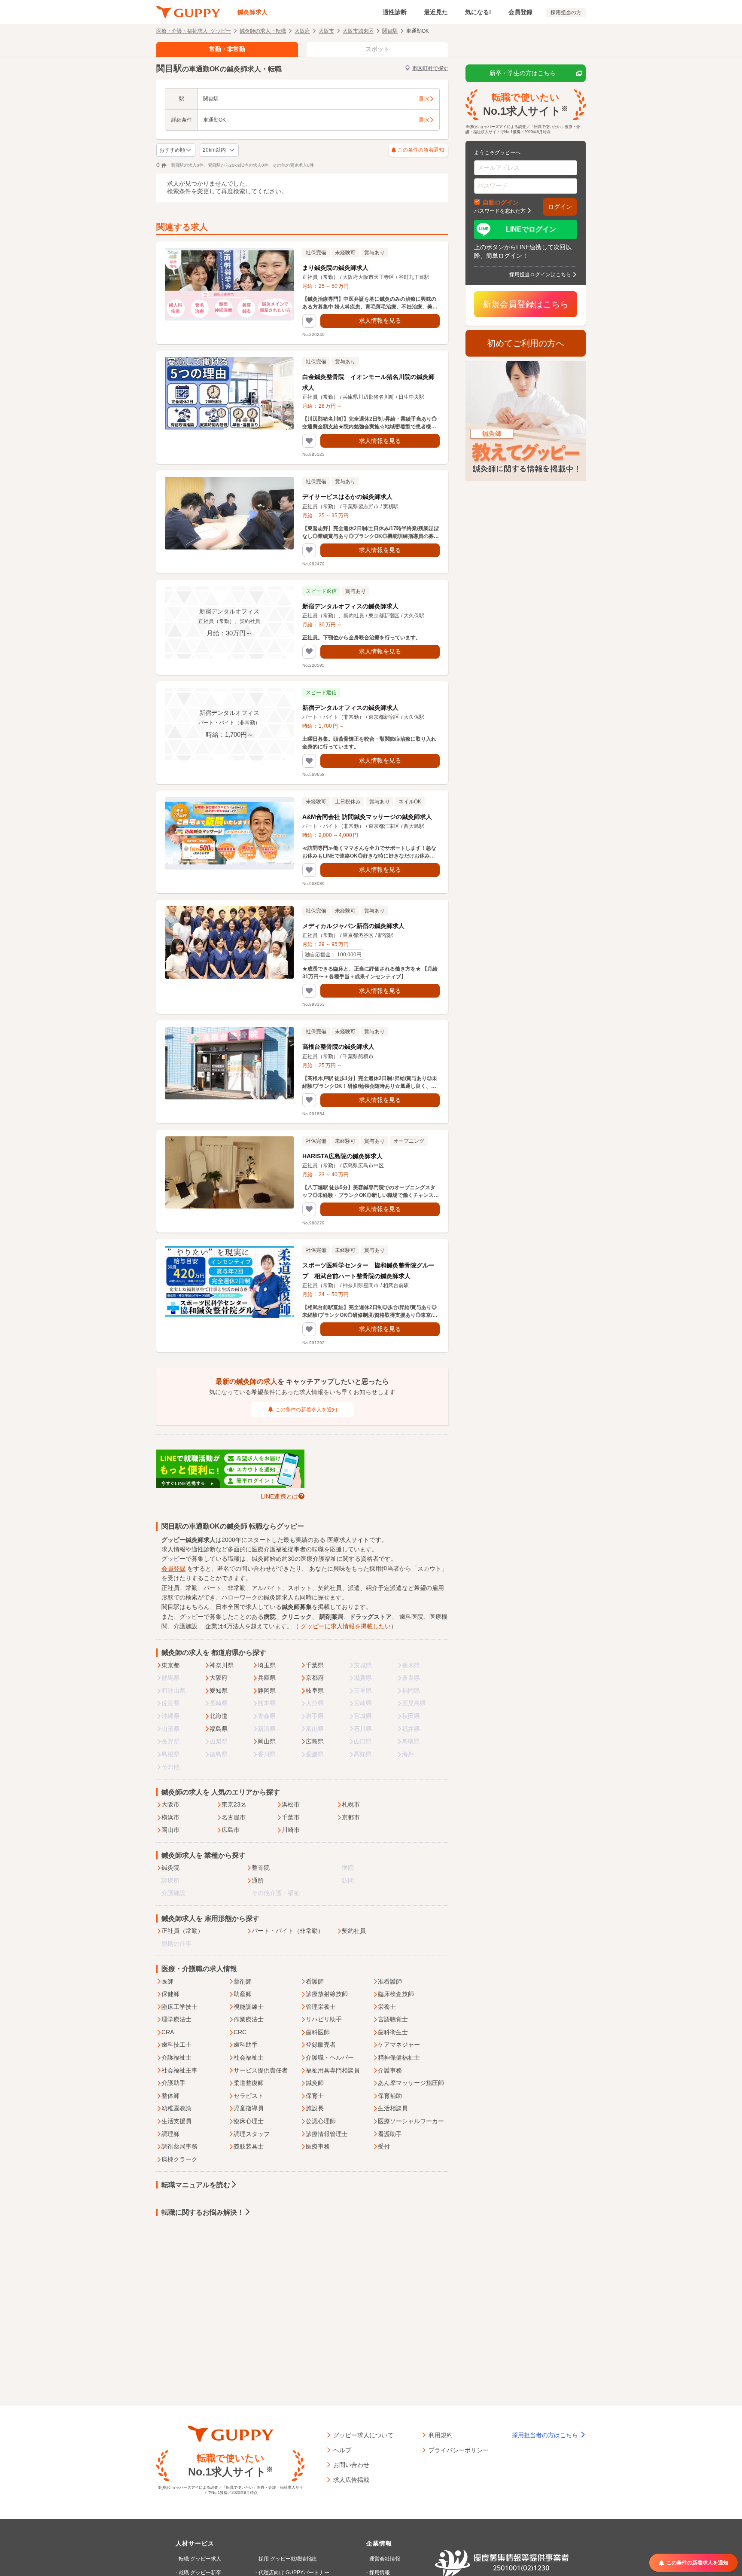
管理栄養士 (321, 2007)
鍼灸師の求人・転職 (263, 31)
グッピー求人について (363, 2435)
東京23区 (234, 1804)
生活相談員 (393, 2108)
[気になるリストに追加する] (309, 321)
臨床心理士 (249, 2121)
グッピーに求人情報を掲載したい (346, 1626)
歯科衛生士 (393, 2032)
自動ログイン (501, 202)
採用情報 (380, 2573)
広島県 (315, 1741)
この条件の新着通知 (421, 150)
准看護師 (390, 1981)
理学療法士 (176, 2019)
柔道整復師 (249, 2083)
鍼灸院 (170, 1868)
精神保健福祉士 (399, 2057)
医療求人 (339, 1540)
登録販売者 (321, 2045)
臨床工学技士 (179, 2007)
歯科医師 (318, 2032)
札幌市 (351, 1804)
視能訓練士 (249, 2007)
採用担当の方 (566, 12)
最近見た (436, 12)
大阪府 (302, 31)
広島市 (231, 1830)
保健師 (170, 1994)
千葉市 (291, 1817)
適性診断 (395, 12)
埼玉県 (267, 1665)
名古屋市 (234, 1817)
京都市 (351, 1817)
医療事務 (318, 2146)
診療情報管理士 (327, 2134)
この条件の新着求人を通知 (306, 1410)
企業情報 (379, 2543)
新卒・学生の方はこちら (523, 73)
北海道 (219, 1716)
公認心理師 (321, 2121)
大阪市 (326, 31)
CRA (168, 2032)
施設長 (315, 2108)
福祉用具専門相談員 (333, 2070)
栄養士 (387, 2007)
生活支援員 (176, 2121)
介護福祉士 (176, 2057)
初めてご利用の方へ (526, 343)
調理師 (170, 2134)
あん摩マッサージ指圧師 (411, 2083)
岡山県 (267, 1741)
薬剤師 (243, 1981)
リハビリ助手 (324, 2019)
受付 (384, 2146)
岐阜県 (315, 1691)
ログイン (560, 207)
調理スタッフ (252, 2134)
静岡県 (267, 1691)
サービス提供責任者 (261, 2070)
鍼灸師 (315, 2083)
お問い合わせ (351, 2464)
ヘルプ (342, 2450)
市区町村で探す (430, 68)
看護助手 (390, 2134)
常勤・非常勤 (227, 49)
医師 (167, 1981)
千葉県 (315, 1665)
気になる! (478, 12)
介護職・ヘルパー (330, 2057)
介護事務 (390, 2070)
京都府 (315, 1678)
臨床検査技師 (396, 1994)
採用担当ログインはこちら (540, 274)
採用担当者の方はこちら (546, 2435)
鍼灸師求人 (252, 12)
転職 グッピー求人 (200, 2559)
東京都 (170, 1665)
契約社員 (354, 1931)
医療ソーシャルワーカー (411, 2121)
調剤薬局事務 (179, 2146)
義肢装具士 (249, 2146)
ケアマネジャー (399, 2045)
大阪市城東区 (358, 31)
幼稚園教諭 (176, 2108)
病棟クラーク (179, 2159)
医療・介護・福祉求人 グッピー (194, 31)
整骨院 (261, 1868)
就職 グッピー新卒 (200, 2573)
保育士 (315, 2096)
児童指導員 (249, 2108)
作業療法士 (249, 2019)
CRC (240, 2032)
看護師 (315, 1981)
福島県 (219, 1729)
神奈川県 (222, 1665)
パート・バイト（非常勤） (288, 1931)
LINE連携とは (279, 1496)
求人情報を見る (380, 320)
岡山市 (170, 1830)
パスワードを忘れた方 (500, 211)
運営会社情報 (385, 2559)
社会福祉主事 (179, 2070)
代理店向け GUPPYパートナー (294, 2573)
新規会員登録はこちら (526, 304)
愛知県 (219, 1691)
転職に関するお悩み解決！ (203, 2212)
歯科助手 (246, 2045)
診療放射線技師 (327, 1994)
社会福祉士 (249, 2057)
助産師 (243, 1994)
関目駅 (390, 31)
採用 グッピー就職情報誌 (287, 2559)
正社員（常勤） (182, 1931)
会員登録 (520, 12)
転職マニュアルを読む (196, 2185)
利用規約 (441, 2435)
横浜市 (170, 1817)
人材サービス (195, 2543)
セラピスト (249, 2096)
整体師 (170, 2096)
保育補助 (390, 2096)
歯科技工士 (176, 2045)
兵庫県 (267, 1678)
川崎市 (291, 1830)
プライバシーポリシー (459, 2450)
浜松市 (291, 1804)
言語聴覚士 (393, 2019)
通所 (258, 1880)
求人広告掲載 (351, 2479)
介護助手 (173, 2083)
